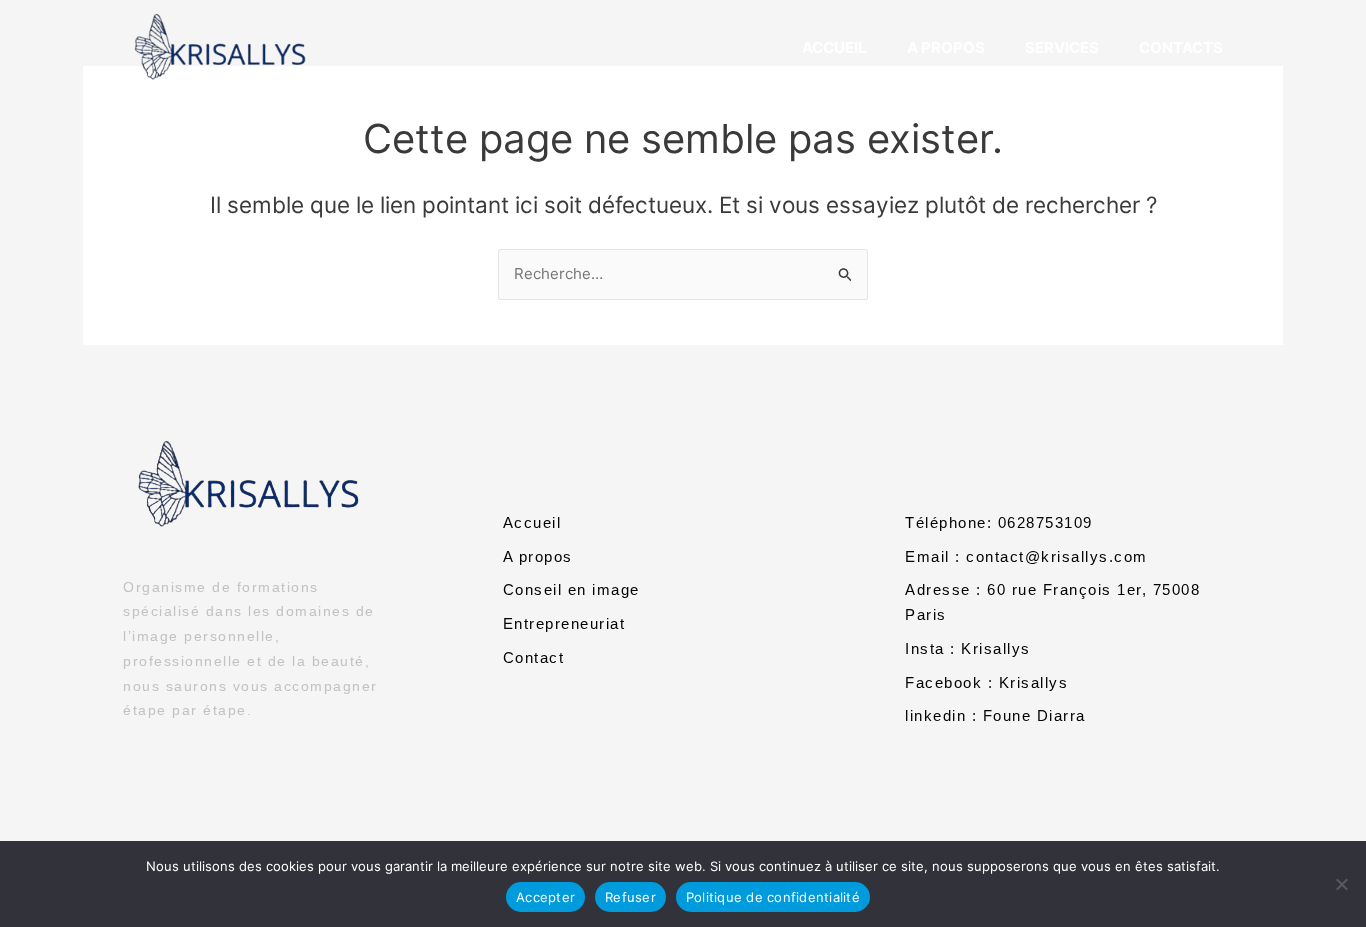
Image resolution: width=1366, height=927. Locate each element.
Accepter (545, 897)
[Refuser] (1341, 884)
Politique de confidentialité (773, 897)
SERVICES (1062, 47)
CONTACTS (1181, 47)
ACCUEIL (834, 47)
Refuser (630, 897)
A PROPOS (946, 47)
